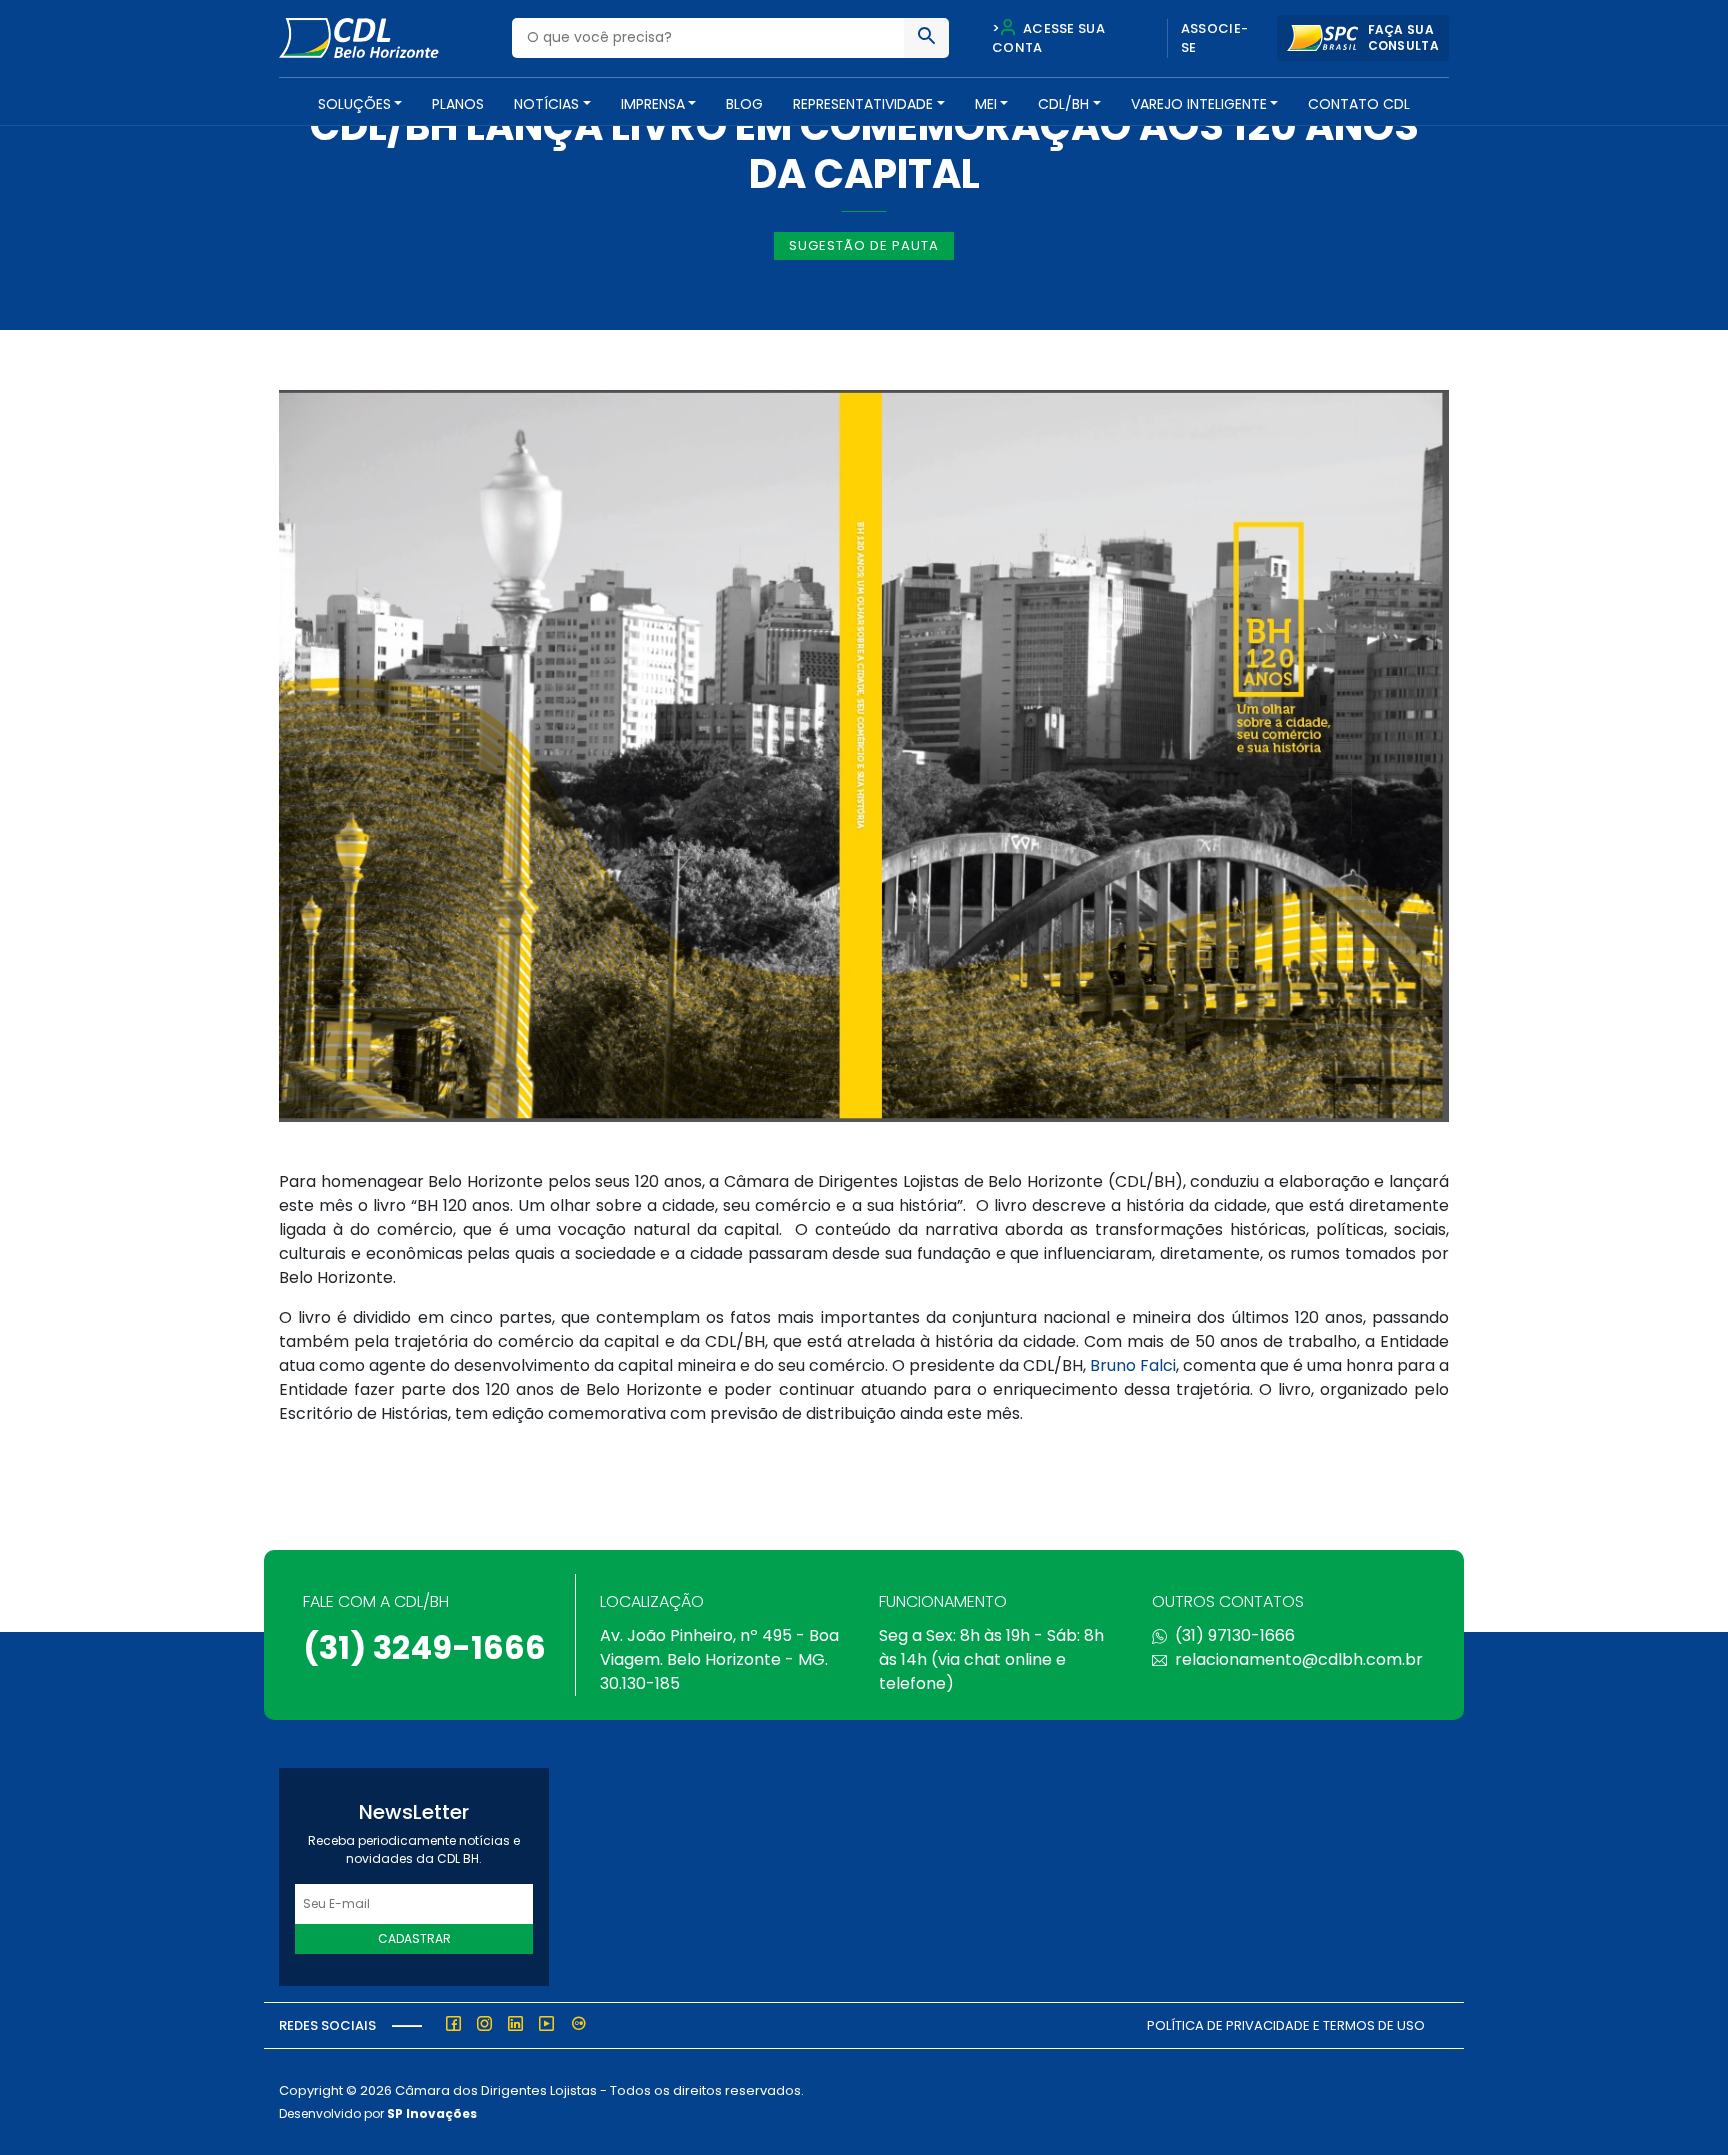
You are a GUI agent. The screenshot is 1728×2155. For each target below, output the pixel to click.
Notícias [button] (546, 104)
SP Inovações (432, 2113)
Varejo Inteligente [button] (1199, 104)
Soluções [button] (354, 104)
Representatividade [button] (863, 104)
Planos (458, 104)
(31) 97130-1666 (1235, 1635)
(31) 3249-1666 (424, 1647)
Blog (744, 104)
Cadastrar (414, 1938)
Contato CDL (1359, 104)
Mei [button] (986, 104)
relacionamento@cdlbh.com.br (1299, 1659)
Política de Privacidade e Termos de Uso (1286, 2025)
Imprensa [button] (653, 104)
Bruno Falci (1133, 1365)
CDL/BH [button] (1063, 104)
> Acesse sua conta (1048, 38)
